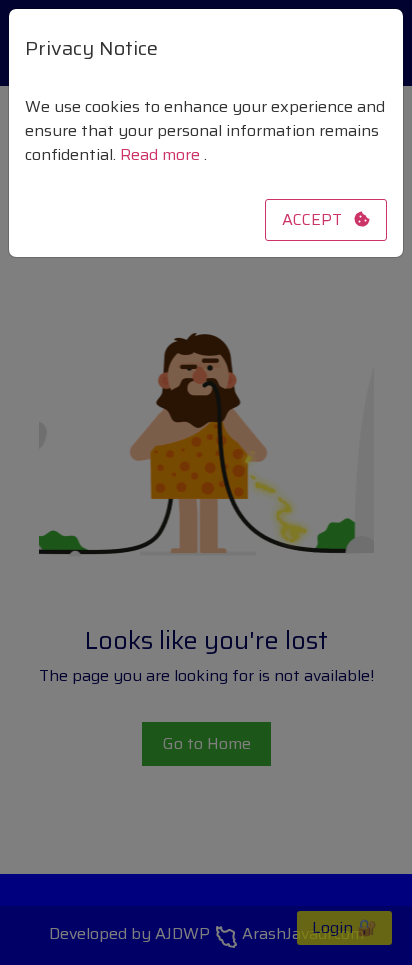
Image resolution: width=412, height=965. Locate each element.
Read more (162, 154)
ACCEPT (318, 219)
